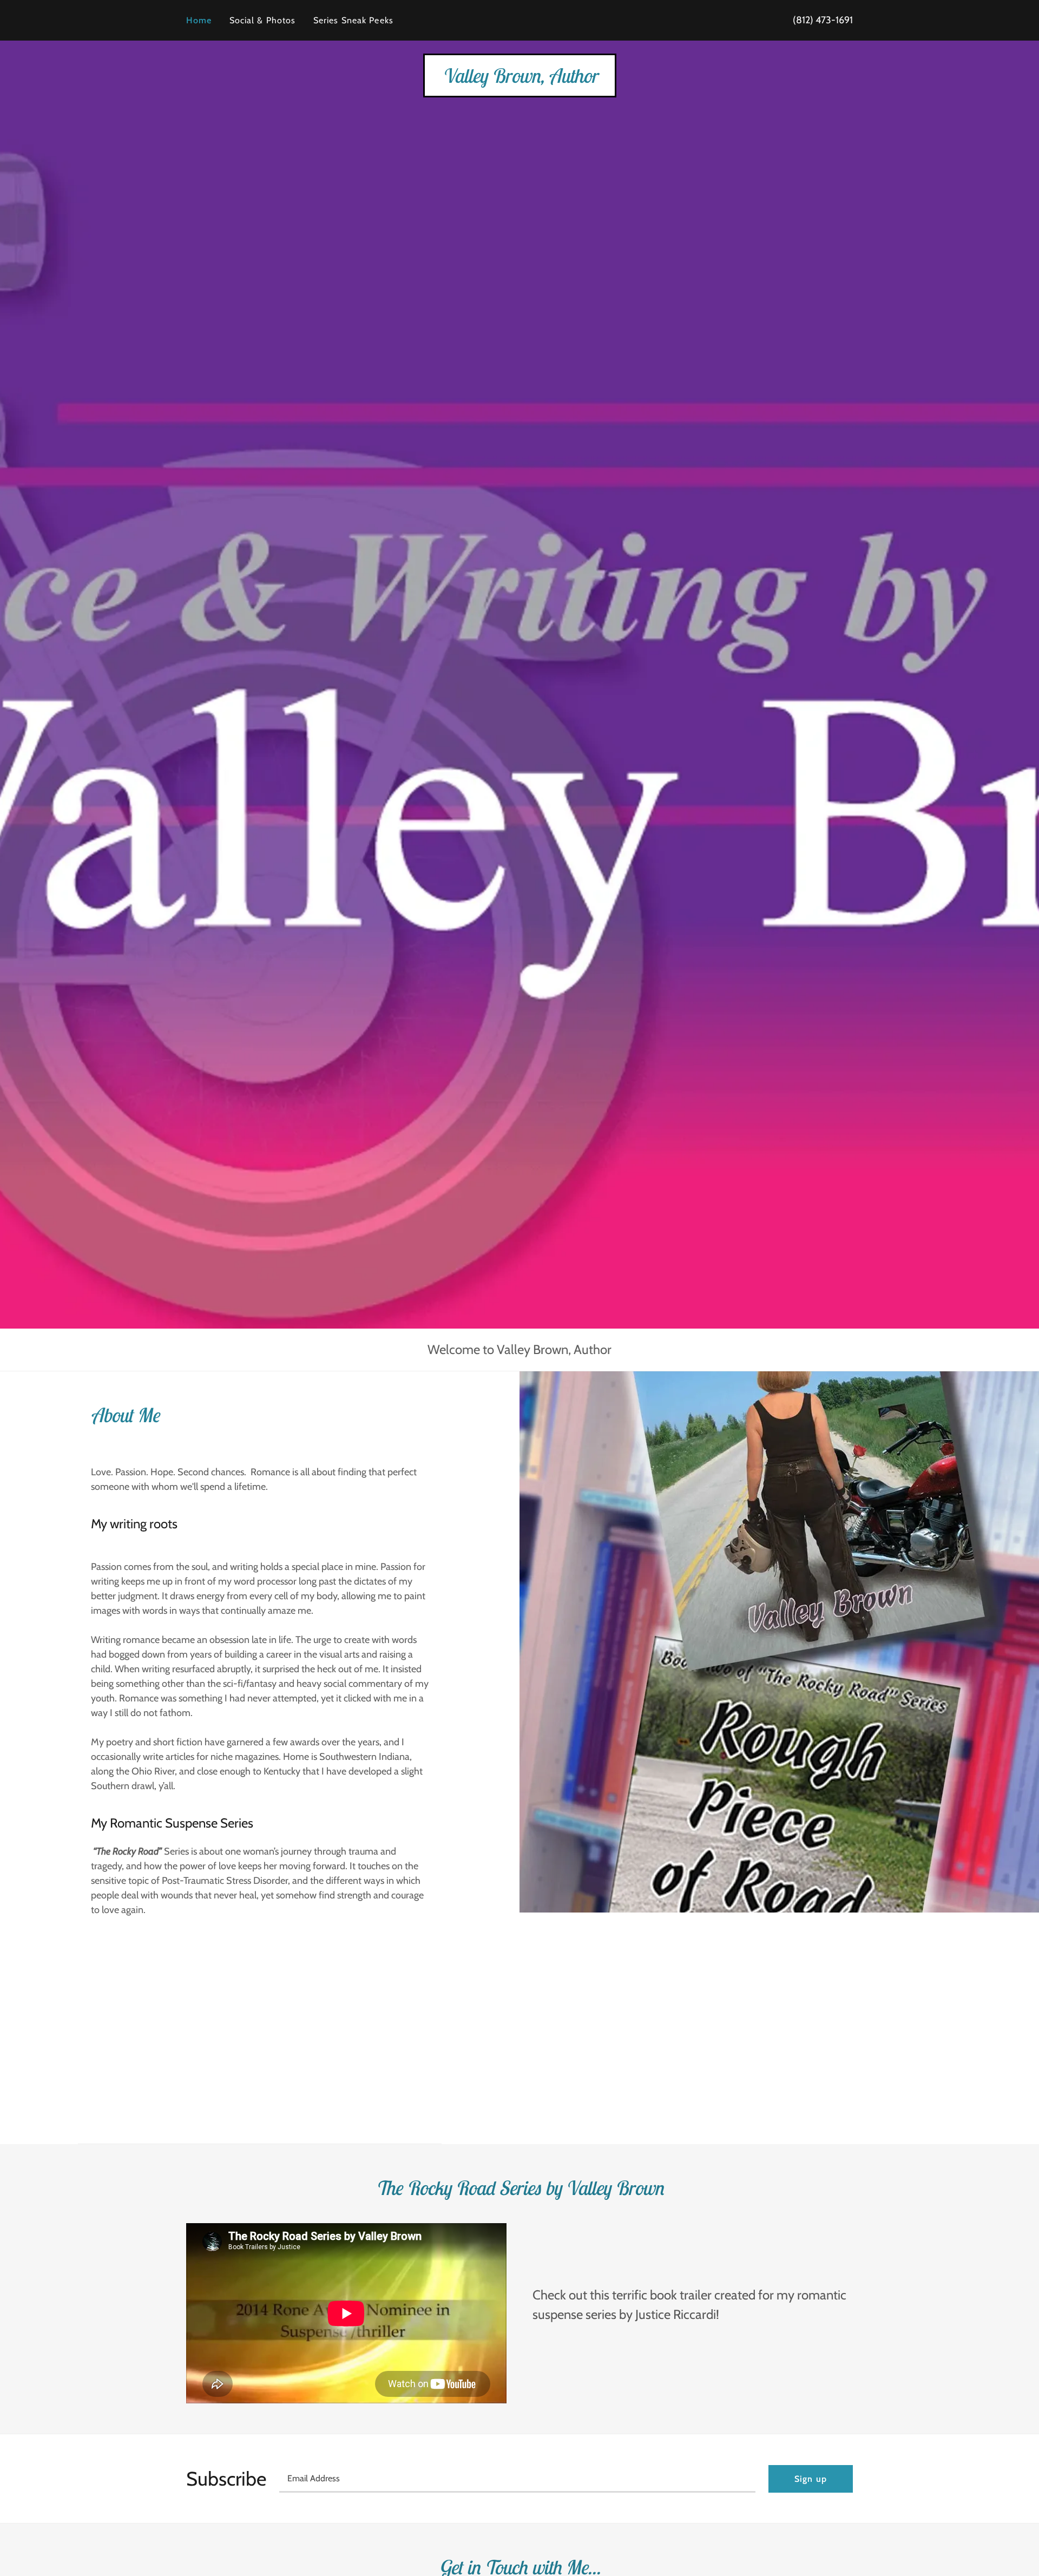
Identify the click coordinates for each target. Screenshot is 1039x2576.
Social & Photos (263, 20)
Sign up (811, 2479)
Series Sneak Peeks (353, 20)
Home (199, 20)
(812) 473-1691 (823, 20)
